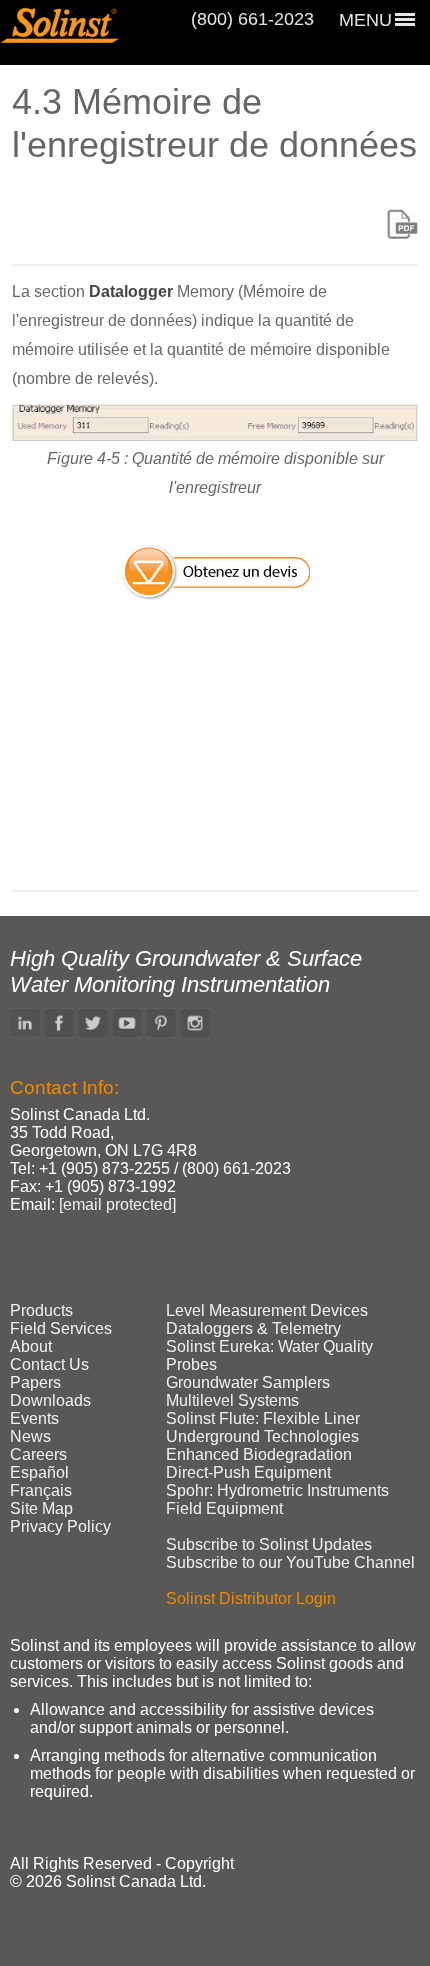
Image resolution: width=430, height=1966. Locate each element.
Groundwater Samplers (248, 1382)
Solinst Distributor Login (251, 1598)
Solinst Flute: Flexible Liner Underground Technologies (263, 1427)
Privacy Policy (60, 1526)
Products (41, 1310)
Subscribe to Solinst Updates (269, 1544)
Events (34, 1418)
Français (41, 1490)
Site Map (41, 1508)
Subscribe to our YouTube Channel (290, 1562)
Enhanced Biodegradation (259, 1454)
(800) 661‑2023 (252, 19)
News (30, 1436)
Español (39, 1472)
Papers (35, 1382)
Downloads (50, 1400)
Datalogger (131, 291)
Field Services (61, 1328)
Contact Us (49, 1364)
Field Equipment (224, 1508)
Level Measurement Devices (267, 1310)
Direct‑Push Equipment (248, 1472)
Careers (38, 1454)
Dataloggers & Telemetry (253, 1328)
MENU (365, 20)
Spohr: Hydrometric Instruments (277, 1490)
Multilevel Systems (232, 1400)
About (31, 1346)
